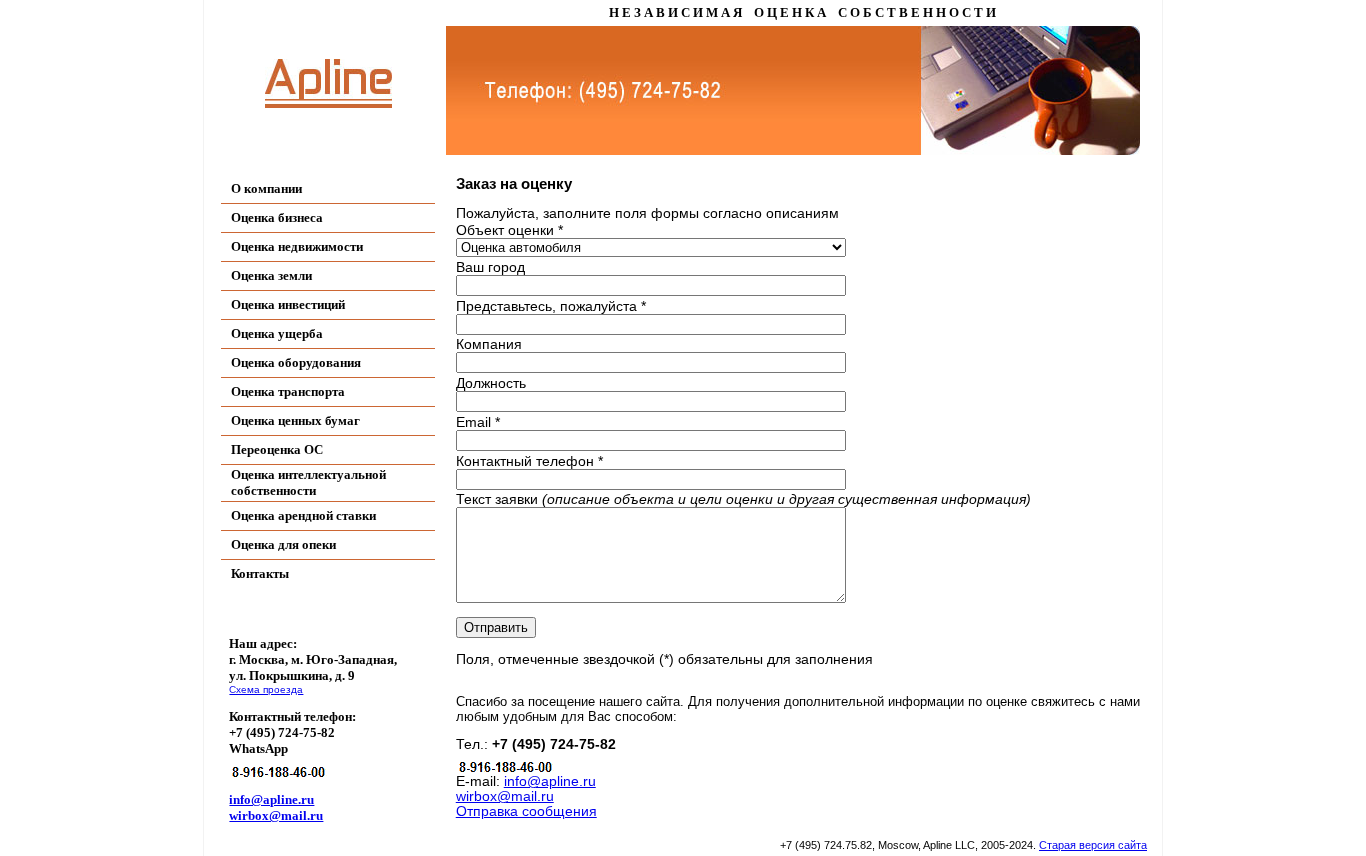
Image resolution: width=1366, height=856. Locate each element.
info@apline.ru (271, 799)
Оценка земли (271, 275)
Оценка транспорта (288, 391)
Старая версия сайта (1093, 845)
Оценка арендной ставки (303, 515)
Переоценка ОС (277, 449)
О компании (266, 188)
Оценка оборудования (296, 362)
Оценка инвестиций (288, 304)
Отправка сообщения (526, 811)
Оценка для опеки (283, 544)
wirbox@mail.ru (276, 815)
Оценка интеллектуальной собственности (308, 482)
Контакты (260, 573)
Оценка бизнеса (277, 217)
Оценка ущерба (277, 333)
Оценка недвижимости (297, 246)
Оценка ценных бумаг (295, 420)
